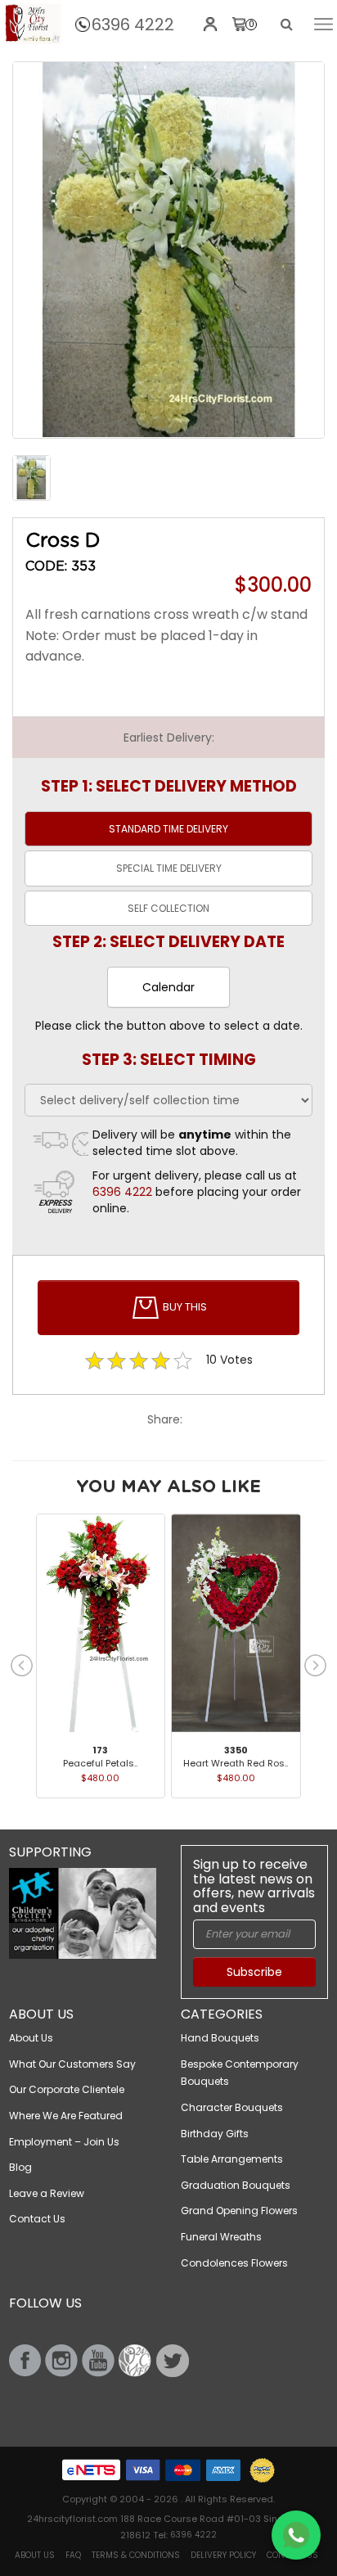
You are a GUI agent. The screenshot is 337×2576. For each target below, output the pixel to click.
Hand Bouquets (220, 2038)
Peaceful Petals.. (100, 1763)
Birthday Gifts (215, 2134)
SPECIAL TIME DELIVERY (169, 868)
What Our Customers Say (72, 2064)
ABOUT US (35, 2555)
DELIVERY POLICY (223, 2555)
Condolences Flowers (234, 2263)
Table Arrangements (232, 2159)
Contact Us (37, 2219)
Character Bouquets (232, 2107)
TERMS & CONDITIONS (136, 2555)
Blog (20, 2167)
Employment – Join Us (64, 2142)
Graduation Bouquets (236, 2185)
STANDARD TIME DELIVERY (168, 829)
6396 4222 (133, 25)
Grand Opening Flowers (239, 2211)
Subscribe (254, 1972)
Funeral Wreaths (221, 2237)
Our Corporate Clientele (67, 2089)
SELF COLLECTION (168, 908)
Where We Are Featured (66, 2116)
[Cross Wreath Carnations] (33, 24)
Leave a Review (47, 2193)
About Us (31, 2038)
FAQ (73, 2555)
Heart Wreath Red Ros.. (236, 1763)
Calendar (168, 987)
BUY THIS (184, 1308)
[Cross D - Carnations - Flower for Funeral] (168, 250)
